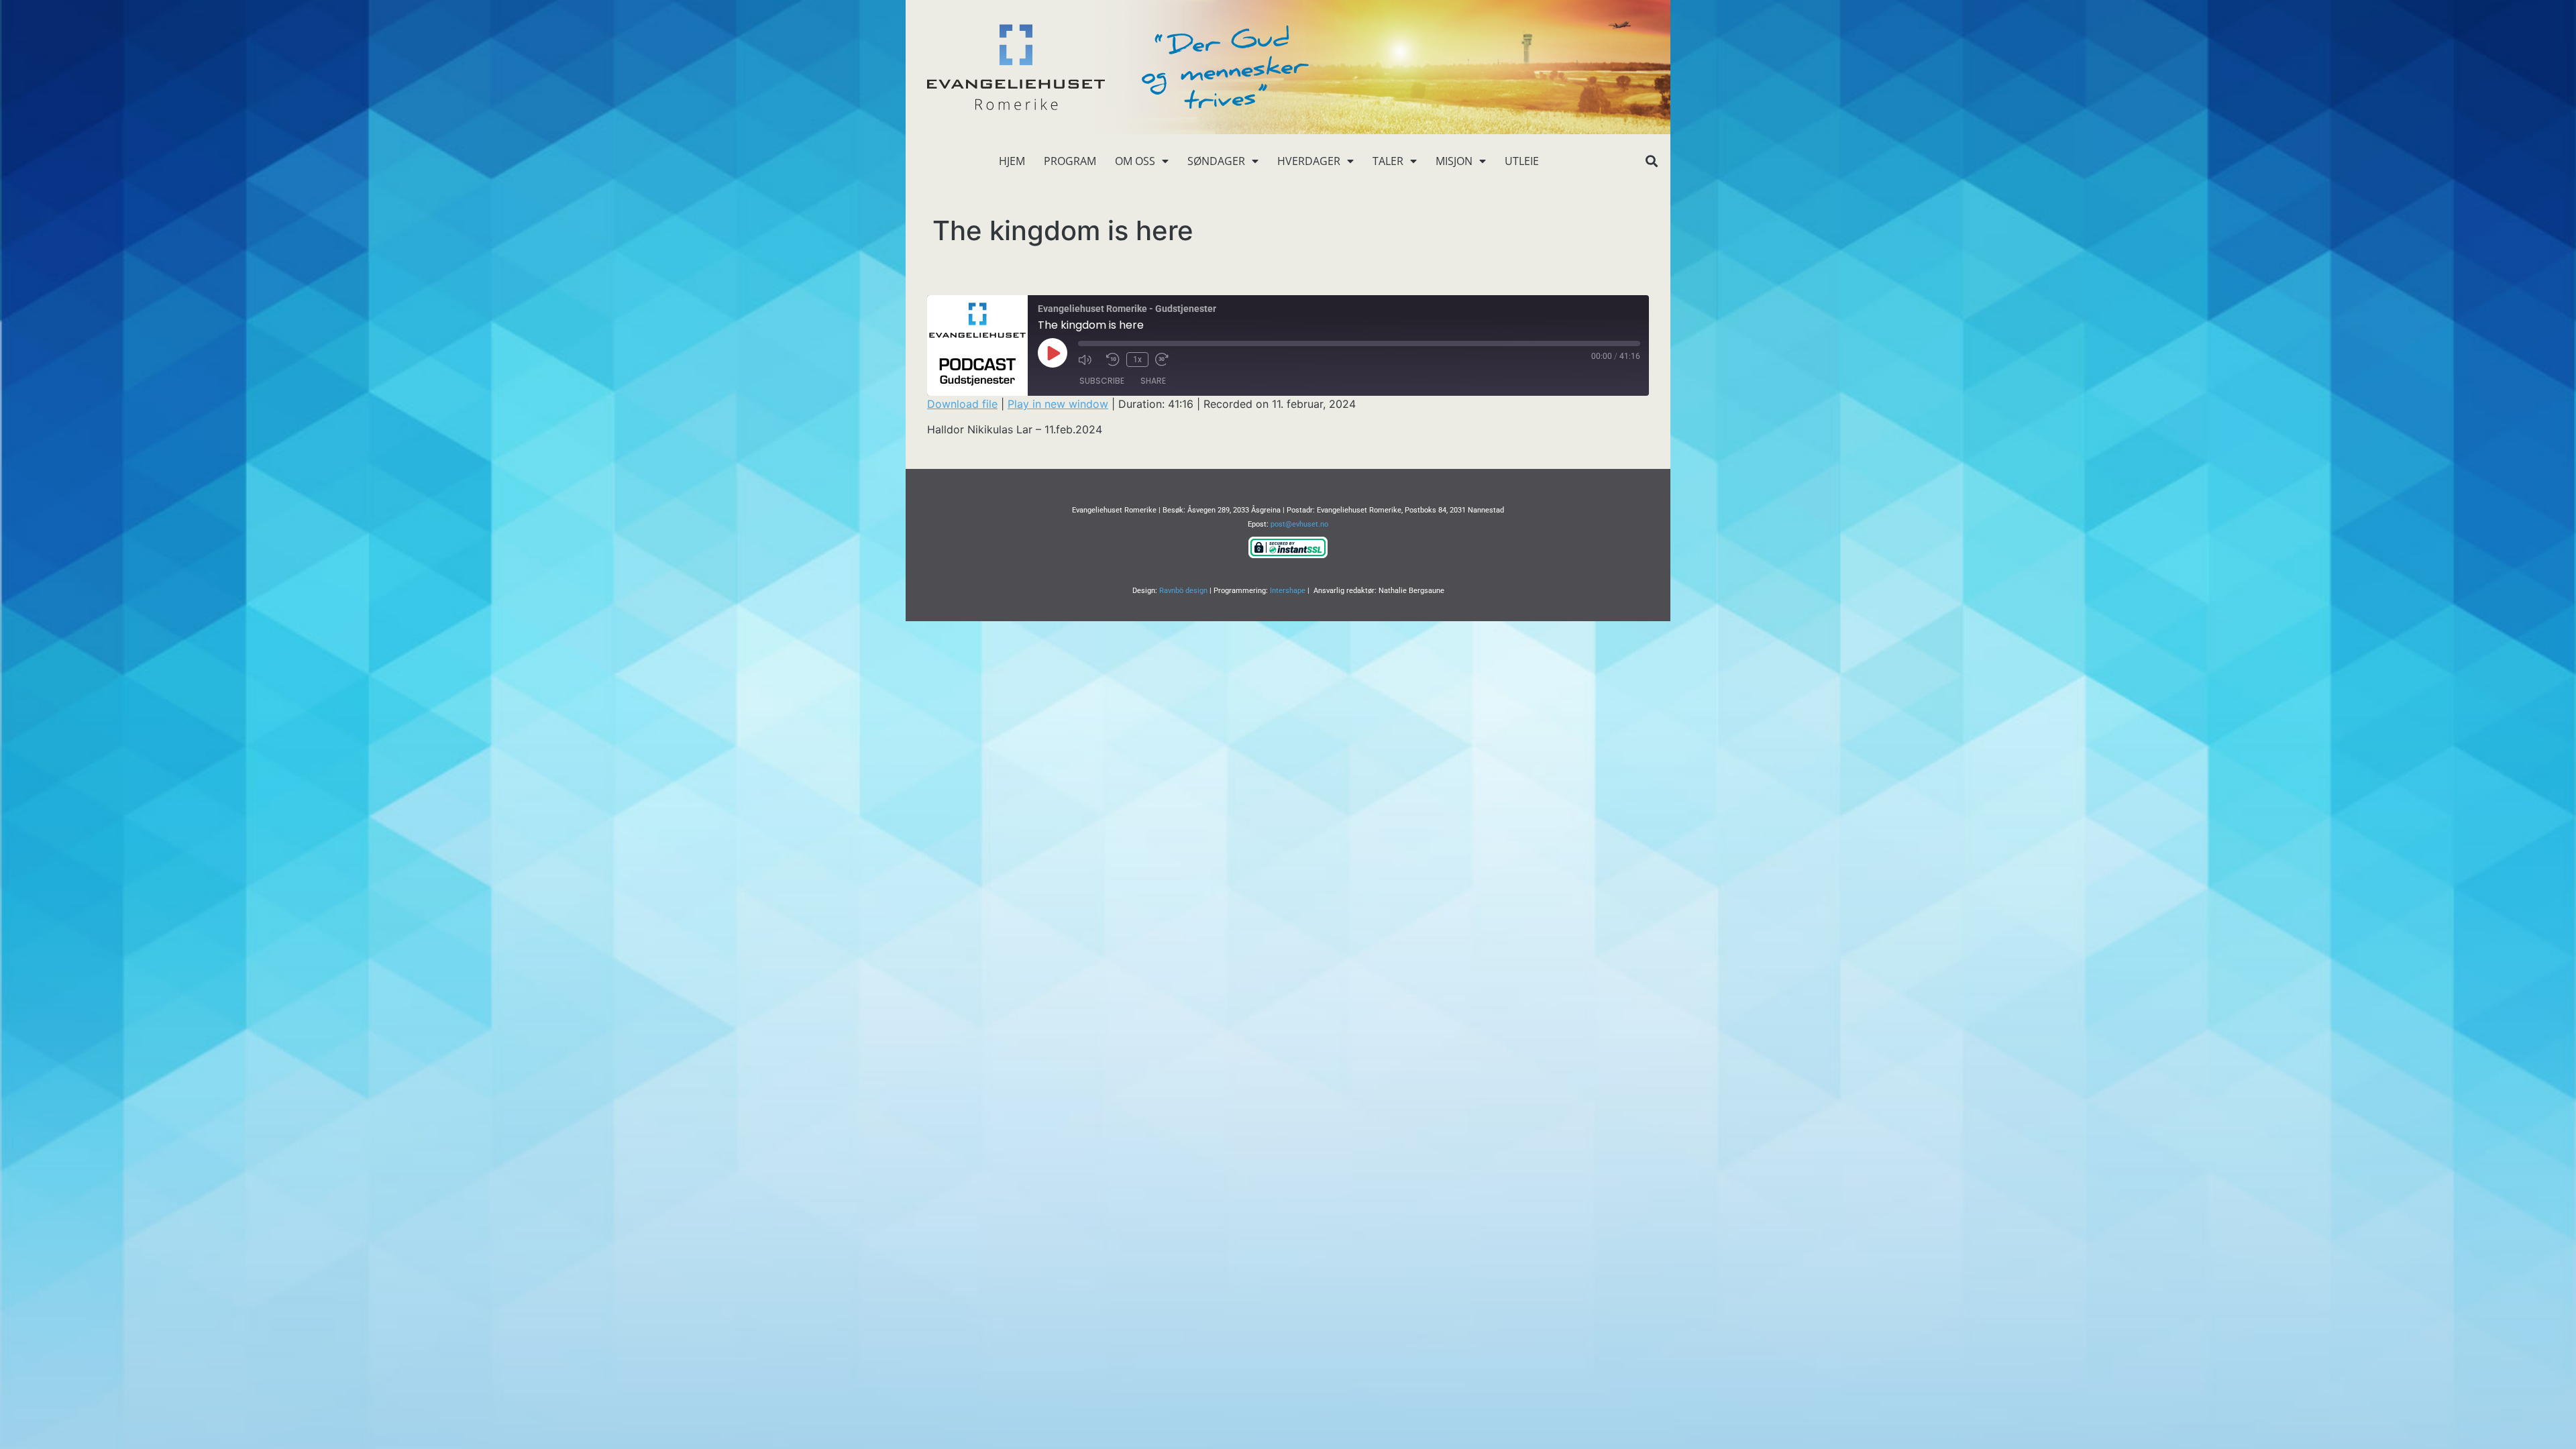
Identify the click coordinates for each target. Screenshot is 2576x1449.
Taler (1388, 161)
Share (1153, 381)
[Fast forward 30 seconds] (1166, 360)
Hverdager (1309, 161)
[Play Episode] (1053, 353)
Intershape (1288, 591)
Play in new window (1058, 404)
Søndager (1216, 161)
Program (1070, 161)
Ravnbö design (1183, 591)
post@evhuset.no (1299, 524)
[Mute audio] (1089, 360)
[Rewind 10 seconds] (1113, 360)
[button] (1651, 161)
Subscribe (1102, 381)
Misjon (1454, 161)
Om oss (1135, 161)
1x (1137, 360)
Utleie (1522, 161)
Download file (962, 404)
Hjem (1012, 161)
